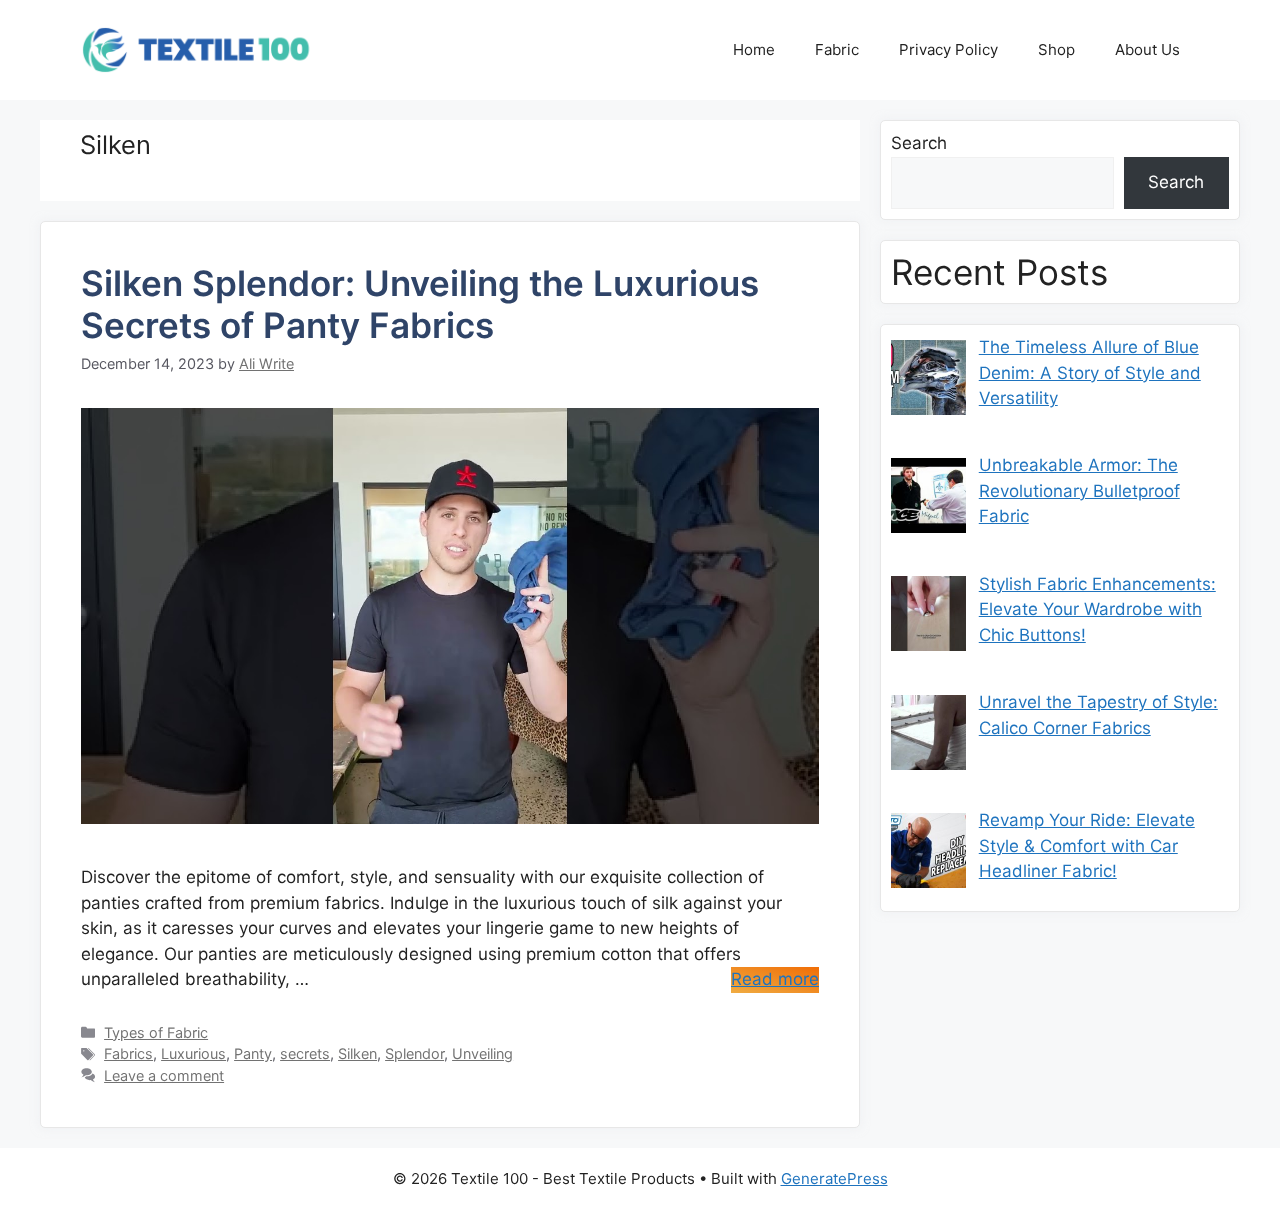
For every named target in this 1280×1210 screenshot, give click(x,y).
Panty (253, 1053)
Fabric (837, 49)
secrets (305, 1053)
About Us (1147, 49)
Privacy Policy (948, 49)
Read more (775, 979)
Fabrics (128, 1053)
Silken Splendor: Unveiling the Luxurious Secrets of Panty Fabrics (420, 304)
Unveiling (482, 1053)
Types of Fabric (156, 1032)
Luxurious (193, 1053)
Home (754, 49)
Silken (357, 1053)
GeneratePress (834, 1178)
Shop (1056, 49)
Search (919, 143)
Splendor (414, 1053)
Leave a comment (164, 1075)
